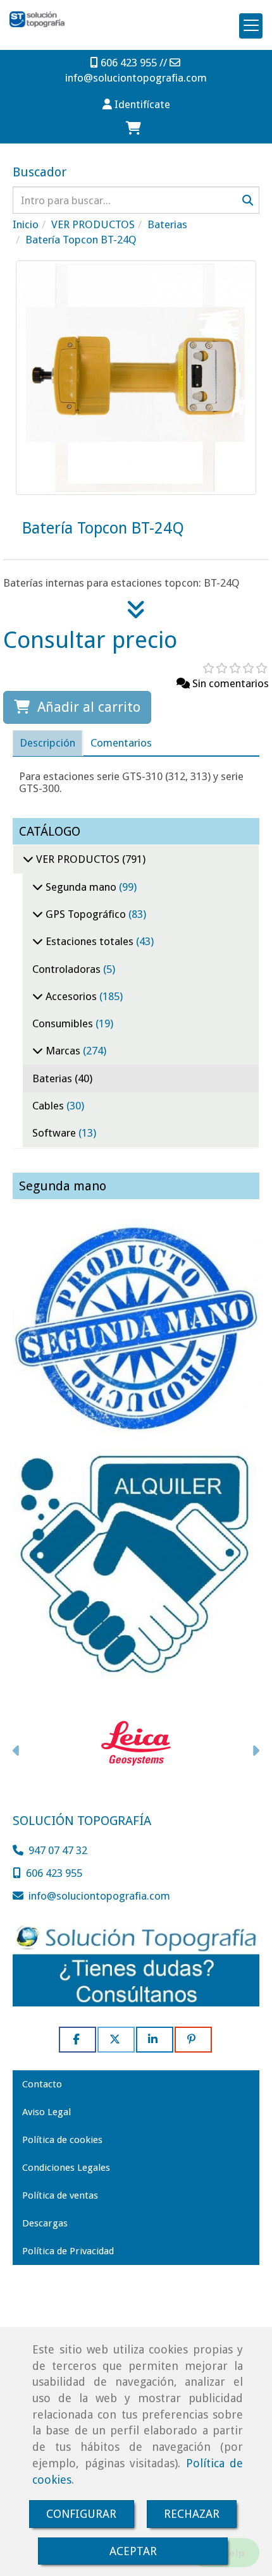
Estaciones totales (90, 941)
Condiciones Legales (66, 2168)
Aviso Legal (46, 2112)
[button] (136, 104)
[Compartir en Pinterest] (193, 2040)
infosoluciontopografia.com (136, 78)
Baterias (53, 1078)
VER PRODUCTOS (78, 859)
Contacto (42, 2084)
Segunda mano (81, 887)
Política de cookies (62, 2140)
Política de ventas (60, 2195)
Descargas (45, 2223)
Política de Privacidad (68, 2251)
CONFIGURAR (81, 2514)
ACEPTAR (133, 2551)
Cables (49, 1106)
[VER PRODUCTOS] (28, 859)
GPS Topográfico (86, 914)
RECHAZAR (192, 2514)
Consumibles (64, 1023)
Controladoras (68, 969)
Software (55, 1133)
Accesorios (71, 996)
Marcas (63, 1051)
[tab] (47, 743)
